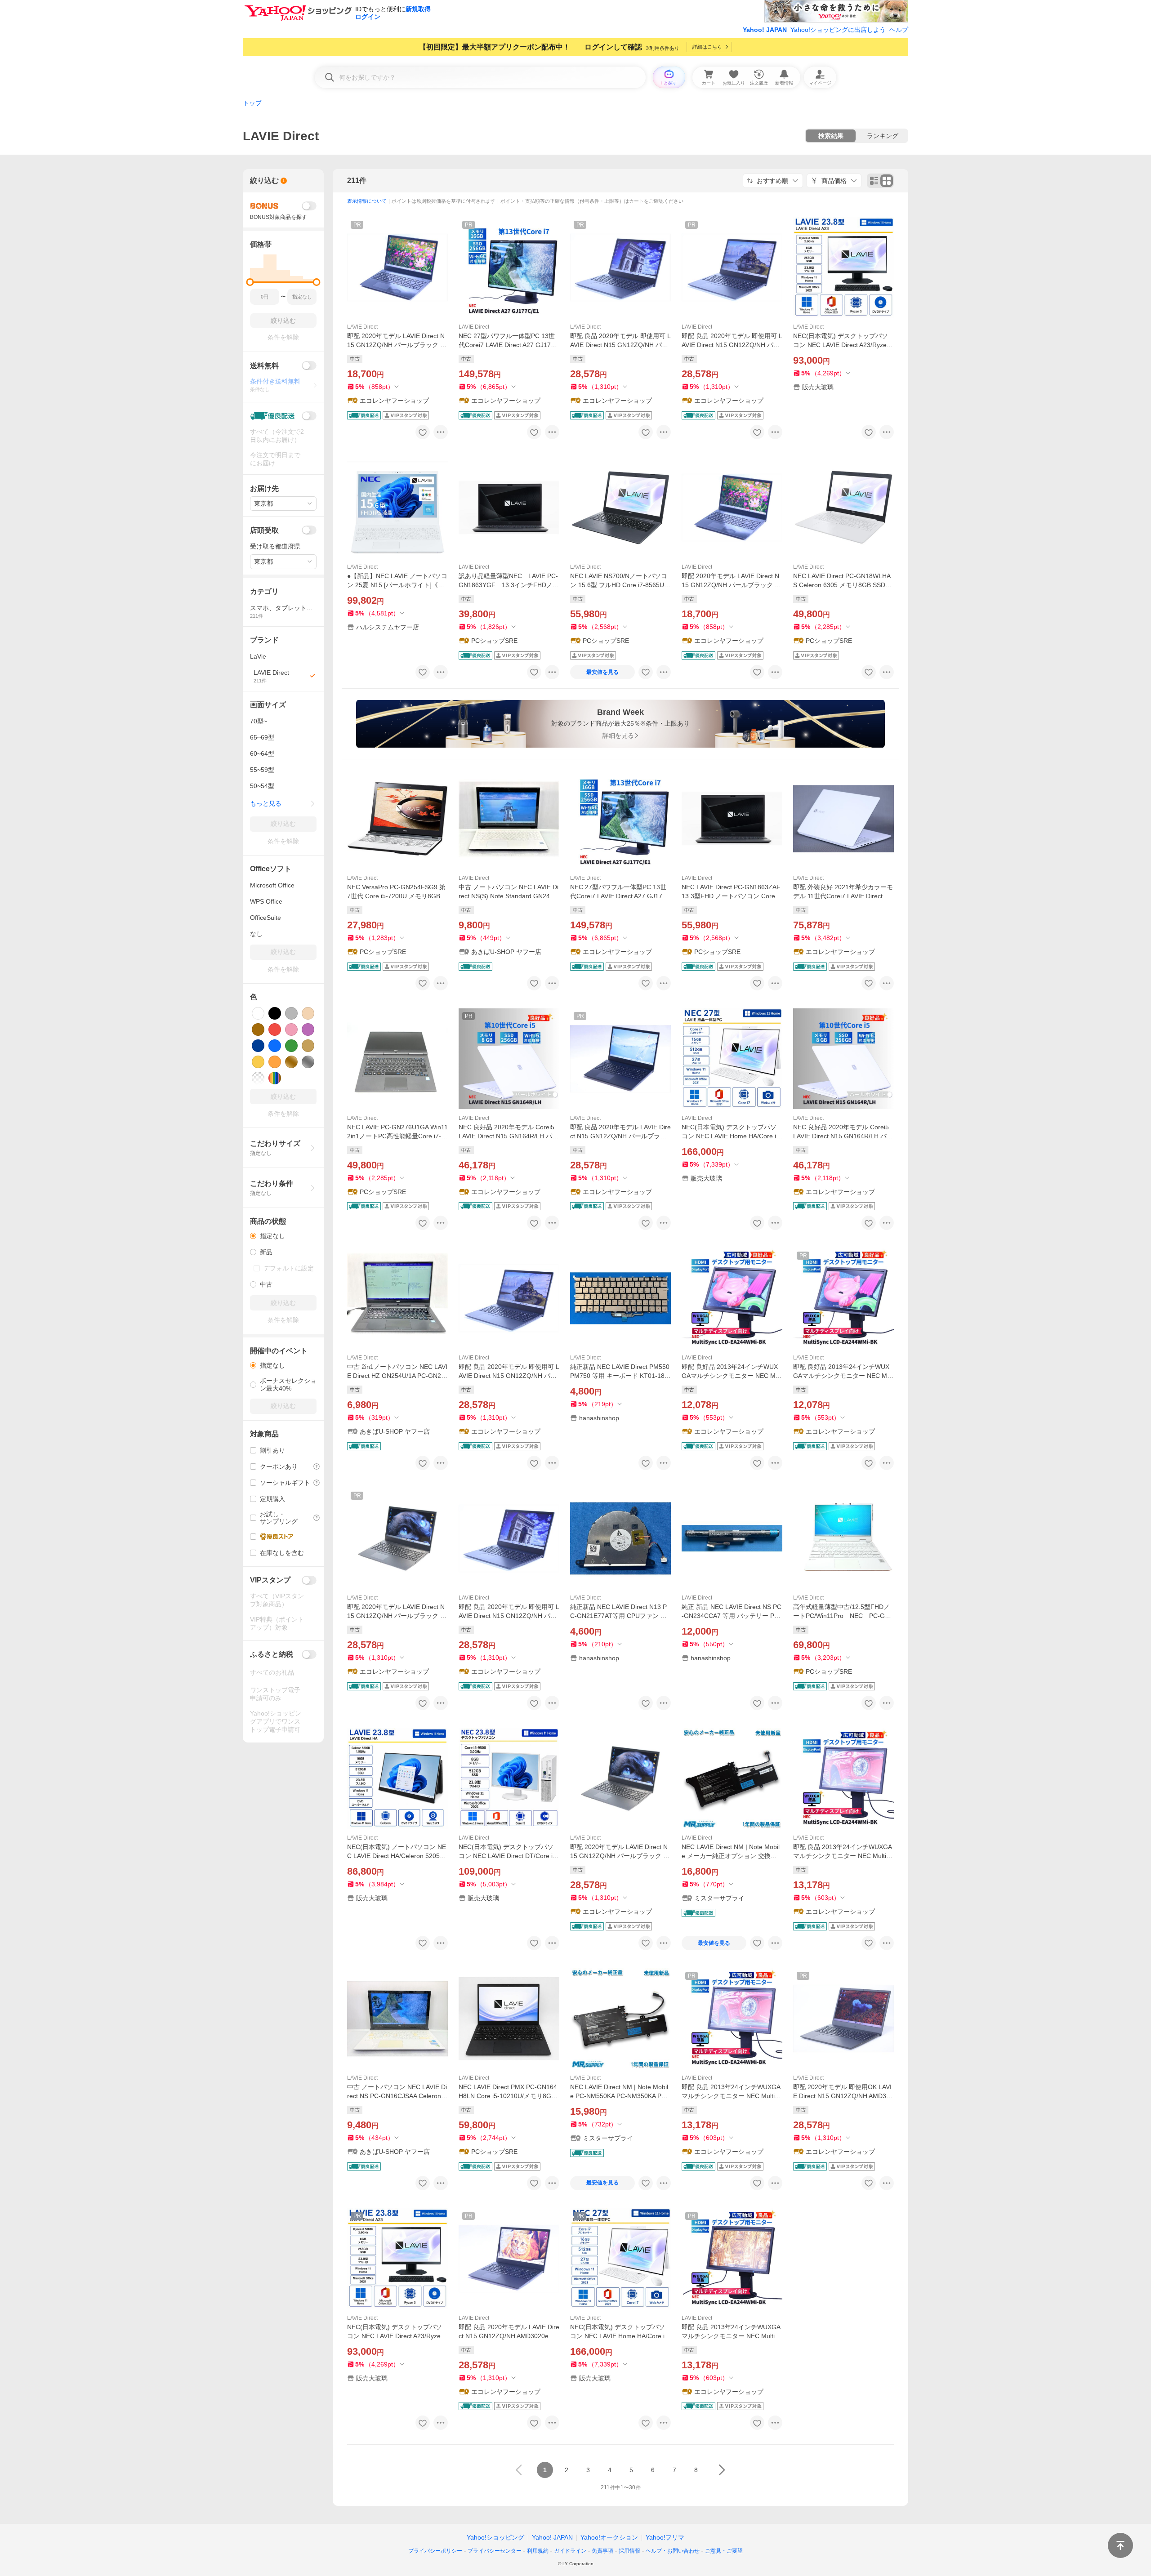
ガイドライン (570, 2551)
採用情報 (629, 2551)
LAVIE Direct (362, 327)
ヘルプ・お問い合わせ (673, 2551)
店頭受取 (264, 530)
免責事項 (602, 2551)
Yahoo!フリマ (665, 2537)
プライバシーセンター (495, 2551)
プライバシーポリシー (435, 2551)
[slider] (250, 282)
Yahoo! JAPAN (765, 30)
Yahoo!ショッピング (495, 2537)
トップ (252, 103)
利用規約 (538, 2551)
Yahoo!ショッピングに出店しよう (838, 30)
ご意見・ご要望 (724, 2551)
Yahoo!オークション (609, 2537)
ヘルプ (899, 30)
